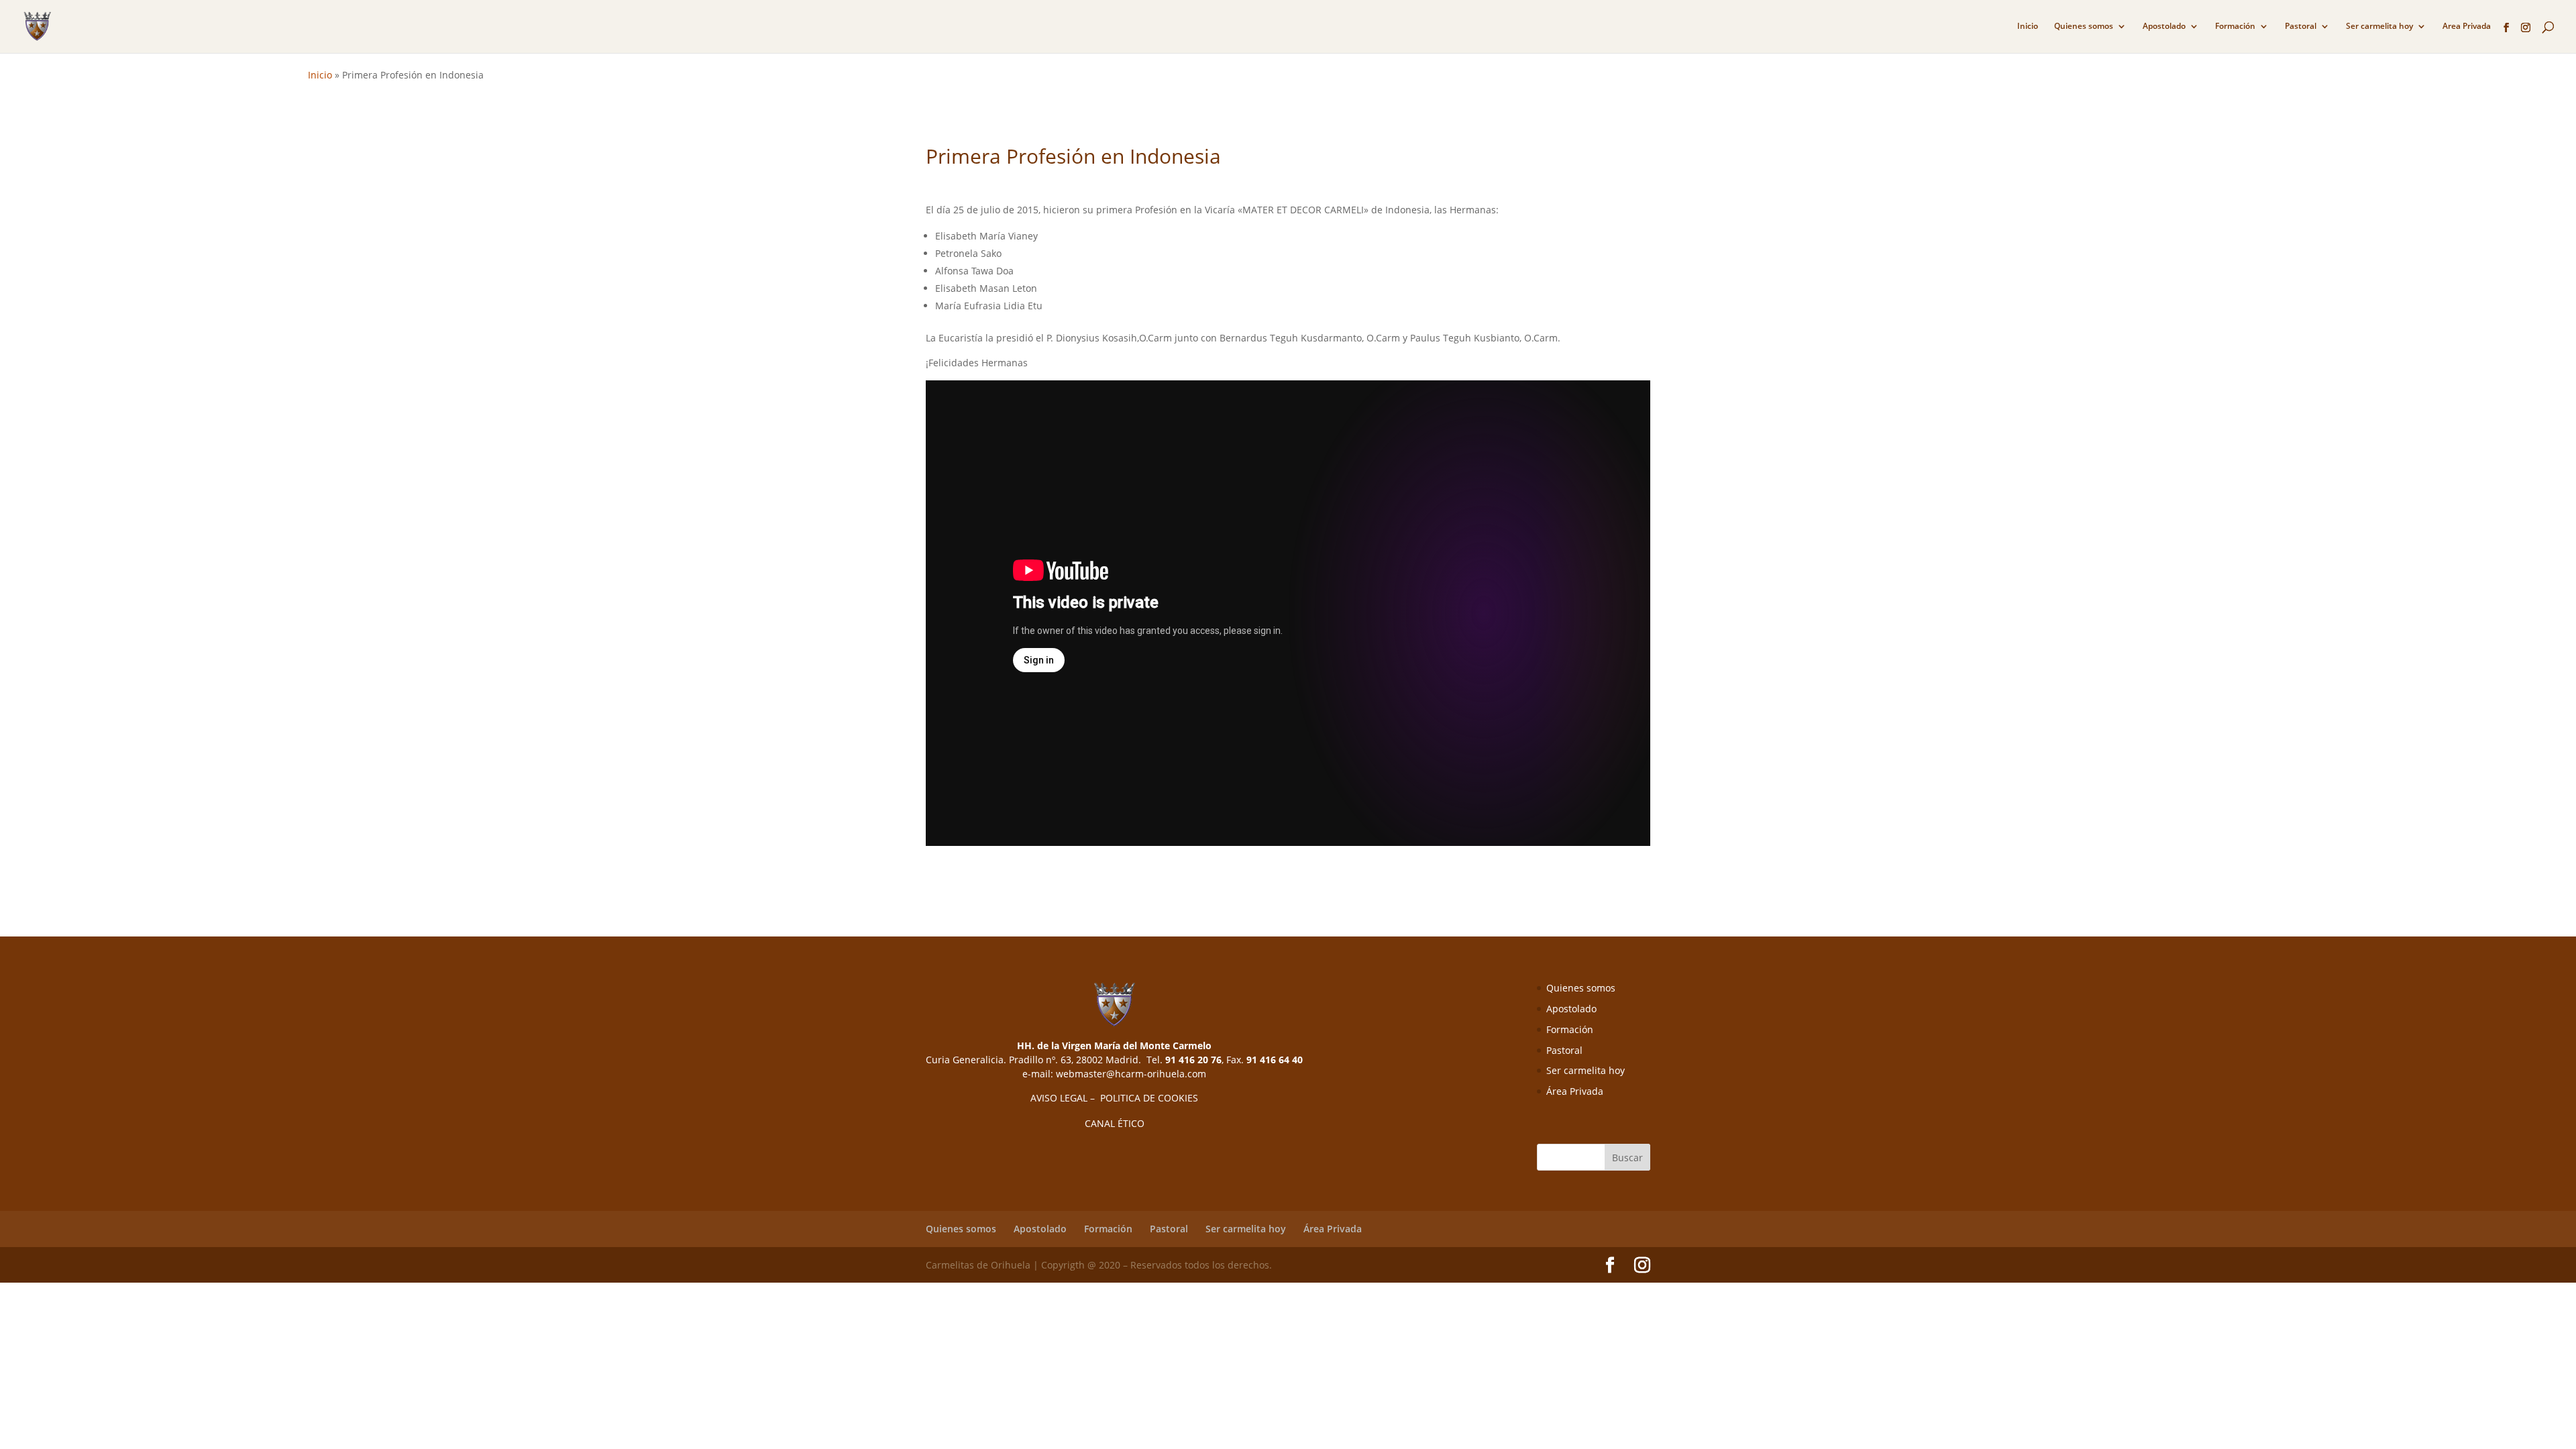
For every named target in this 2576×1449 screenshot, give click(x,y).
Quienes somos (2084, 26)
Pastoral (2301, 26)
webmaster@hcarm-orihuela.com (1131, 1074)
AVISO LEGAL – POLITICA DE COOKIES (1114, 1098)
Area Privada (2467, 26)
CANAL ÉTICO (1115, 1123)
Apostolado (2164, 26)
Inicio (2028, 26)
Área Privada (1575, 1091)
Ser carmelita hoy (2379, 26)
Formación (2235, 26)
